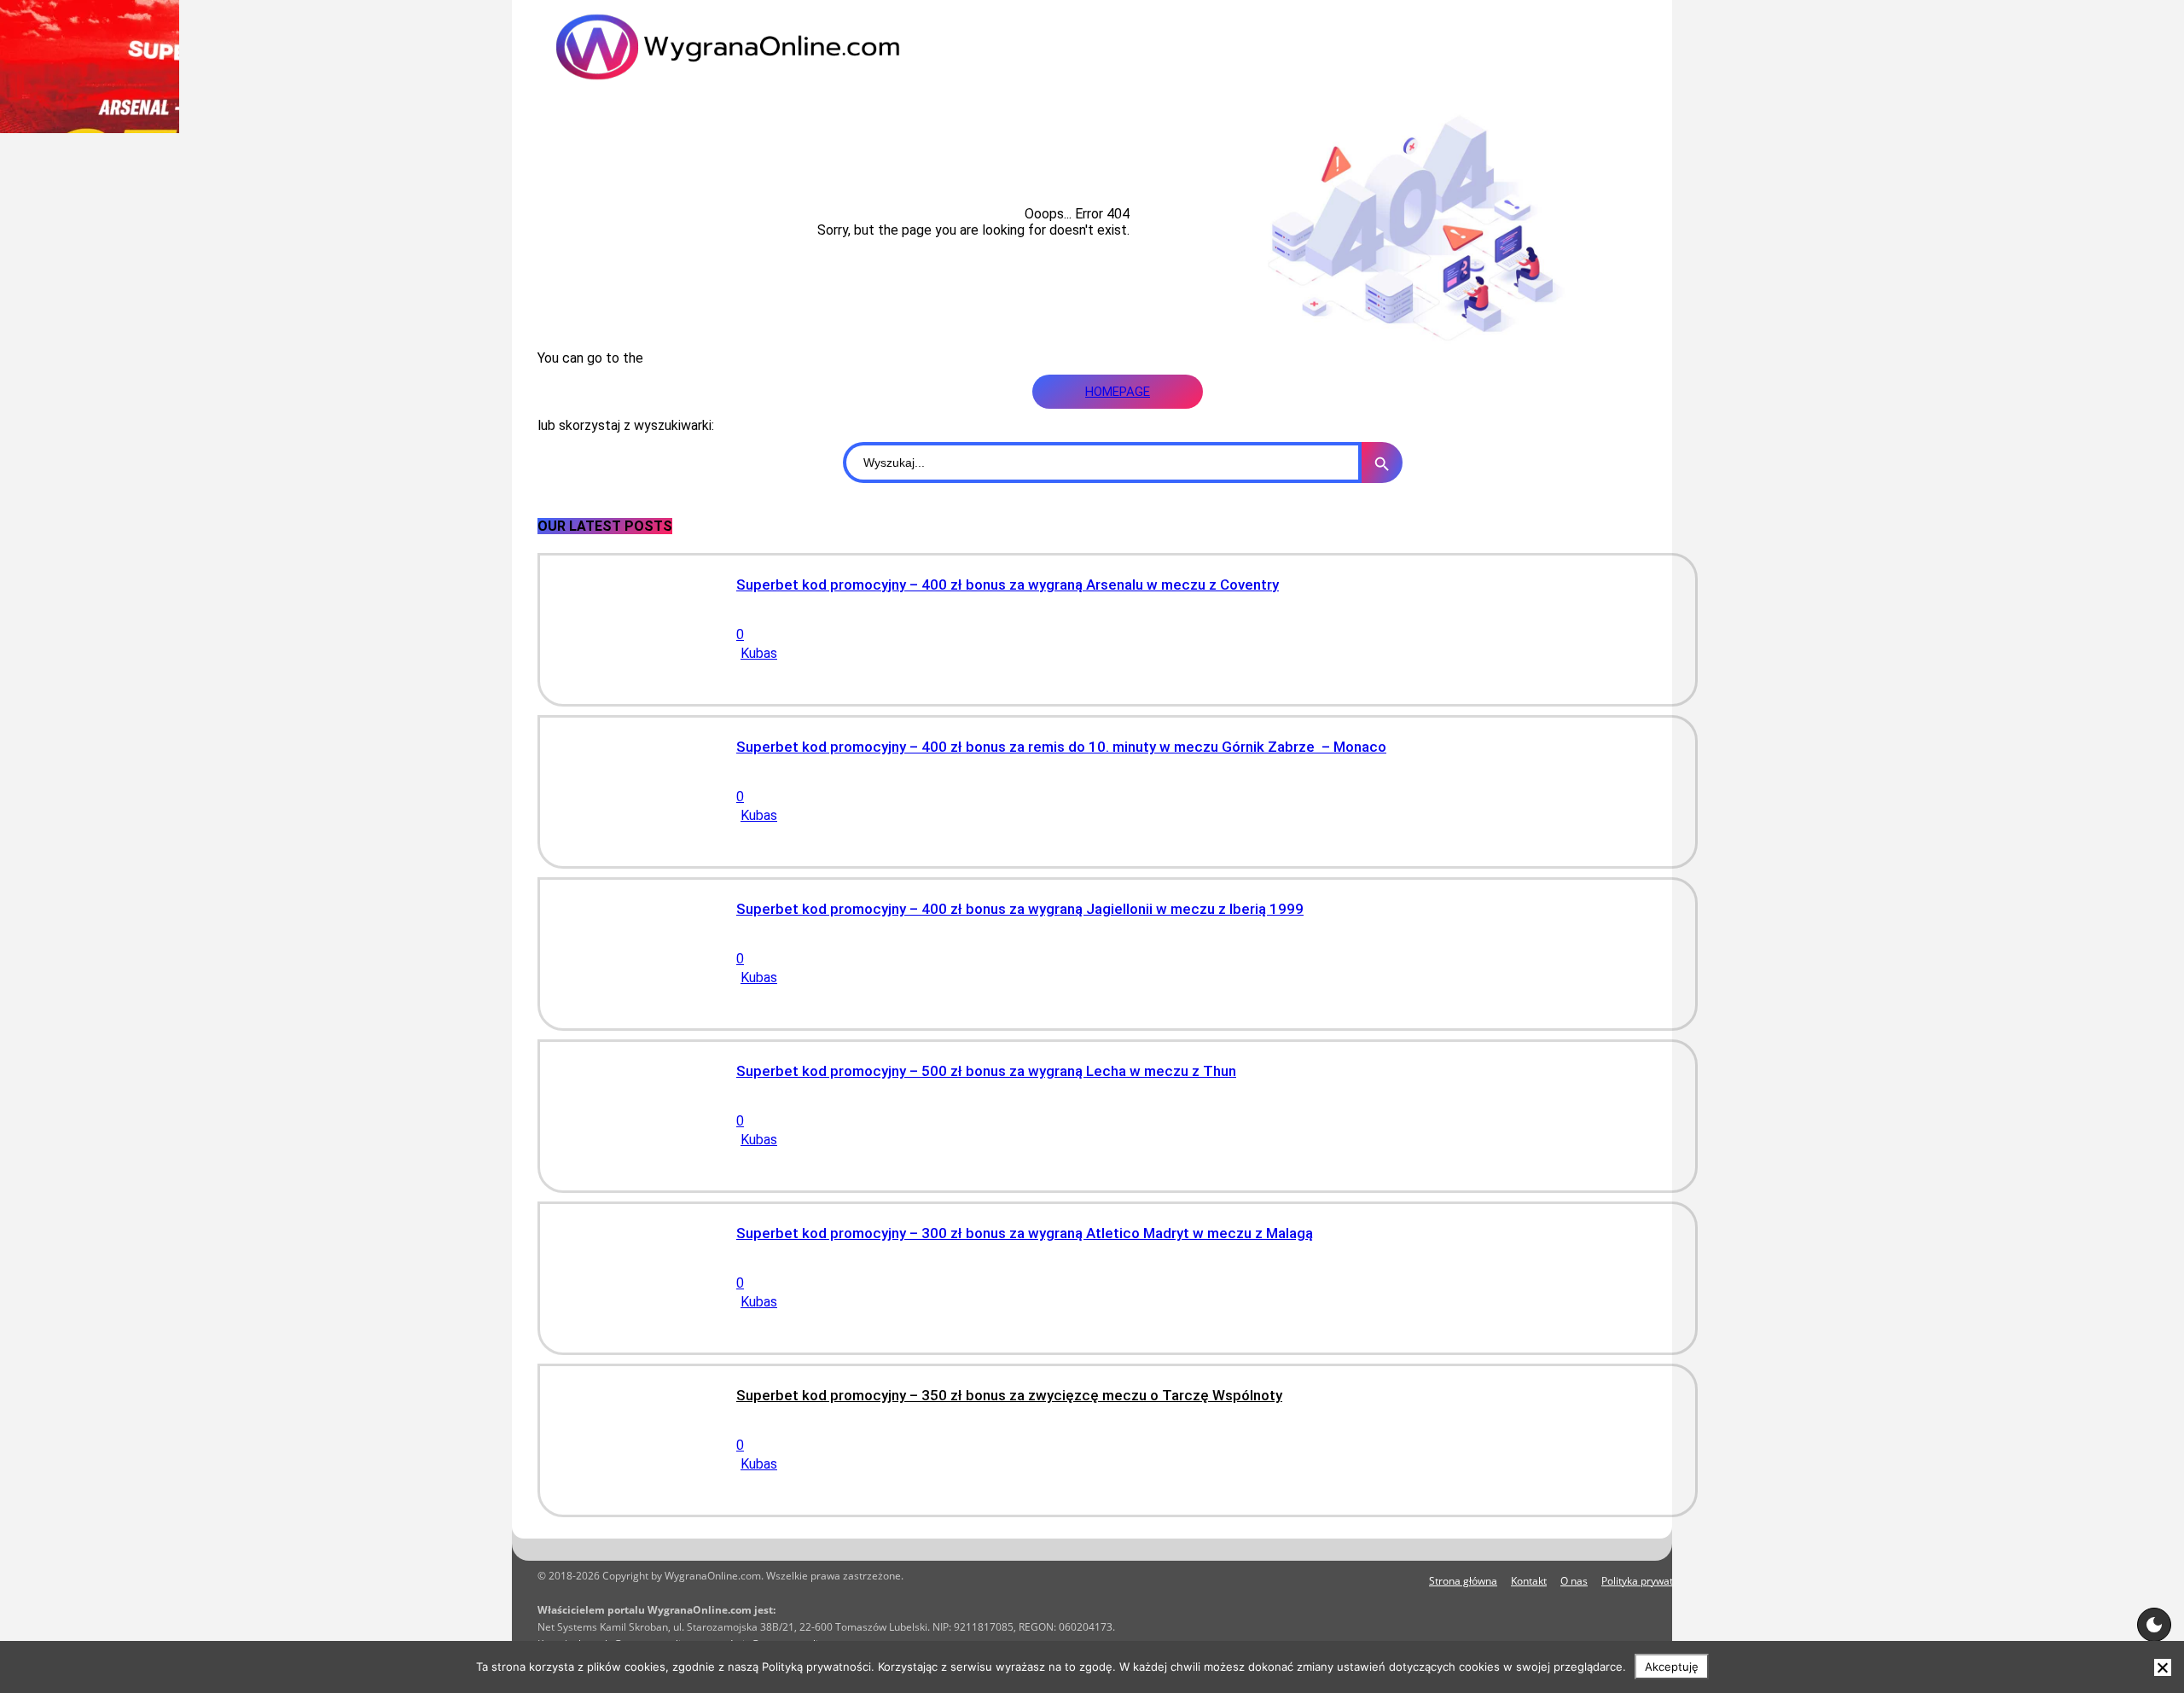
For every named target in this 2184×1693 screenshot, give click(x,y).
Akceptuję (1672, 1667)
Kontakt (1529, 1581)
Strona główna (1463, 1581)
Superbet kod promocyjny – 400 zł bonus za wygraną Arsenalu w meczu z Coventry (1008, 585)
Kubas (759, 653)
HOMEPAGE (1118, 392)
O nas (1574, 1581)
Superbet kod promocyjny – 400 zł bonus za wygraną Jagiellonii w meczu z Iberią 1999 (1020, 909)
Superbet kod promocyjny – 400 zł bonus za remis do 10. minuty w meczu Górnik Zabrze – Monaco (1061, 747)
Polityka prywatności (1650, 1581)
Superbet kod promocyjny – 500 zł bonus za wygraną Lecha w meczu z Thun (986, 1071)
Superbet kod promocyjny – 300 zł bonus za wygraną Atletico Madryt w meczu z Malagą (1025, 1233)
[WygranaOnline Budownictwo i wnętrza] (759, 47)
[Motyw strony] (2154, 1625)
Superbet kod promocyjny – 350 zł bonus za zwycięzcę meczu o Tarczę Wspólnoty (1009, 1395)
